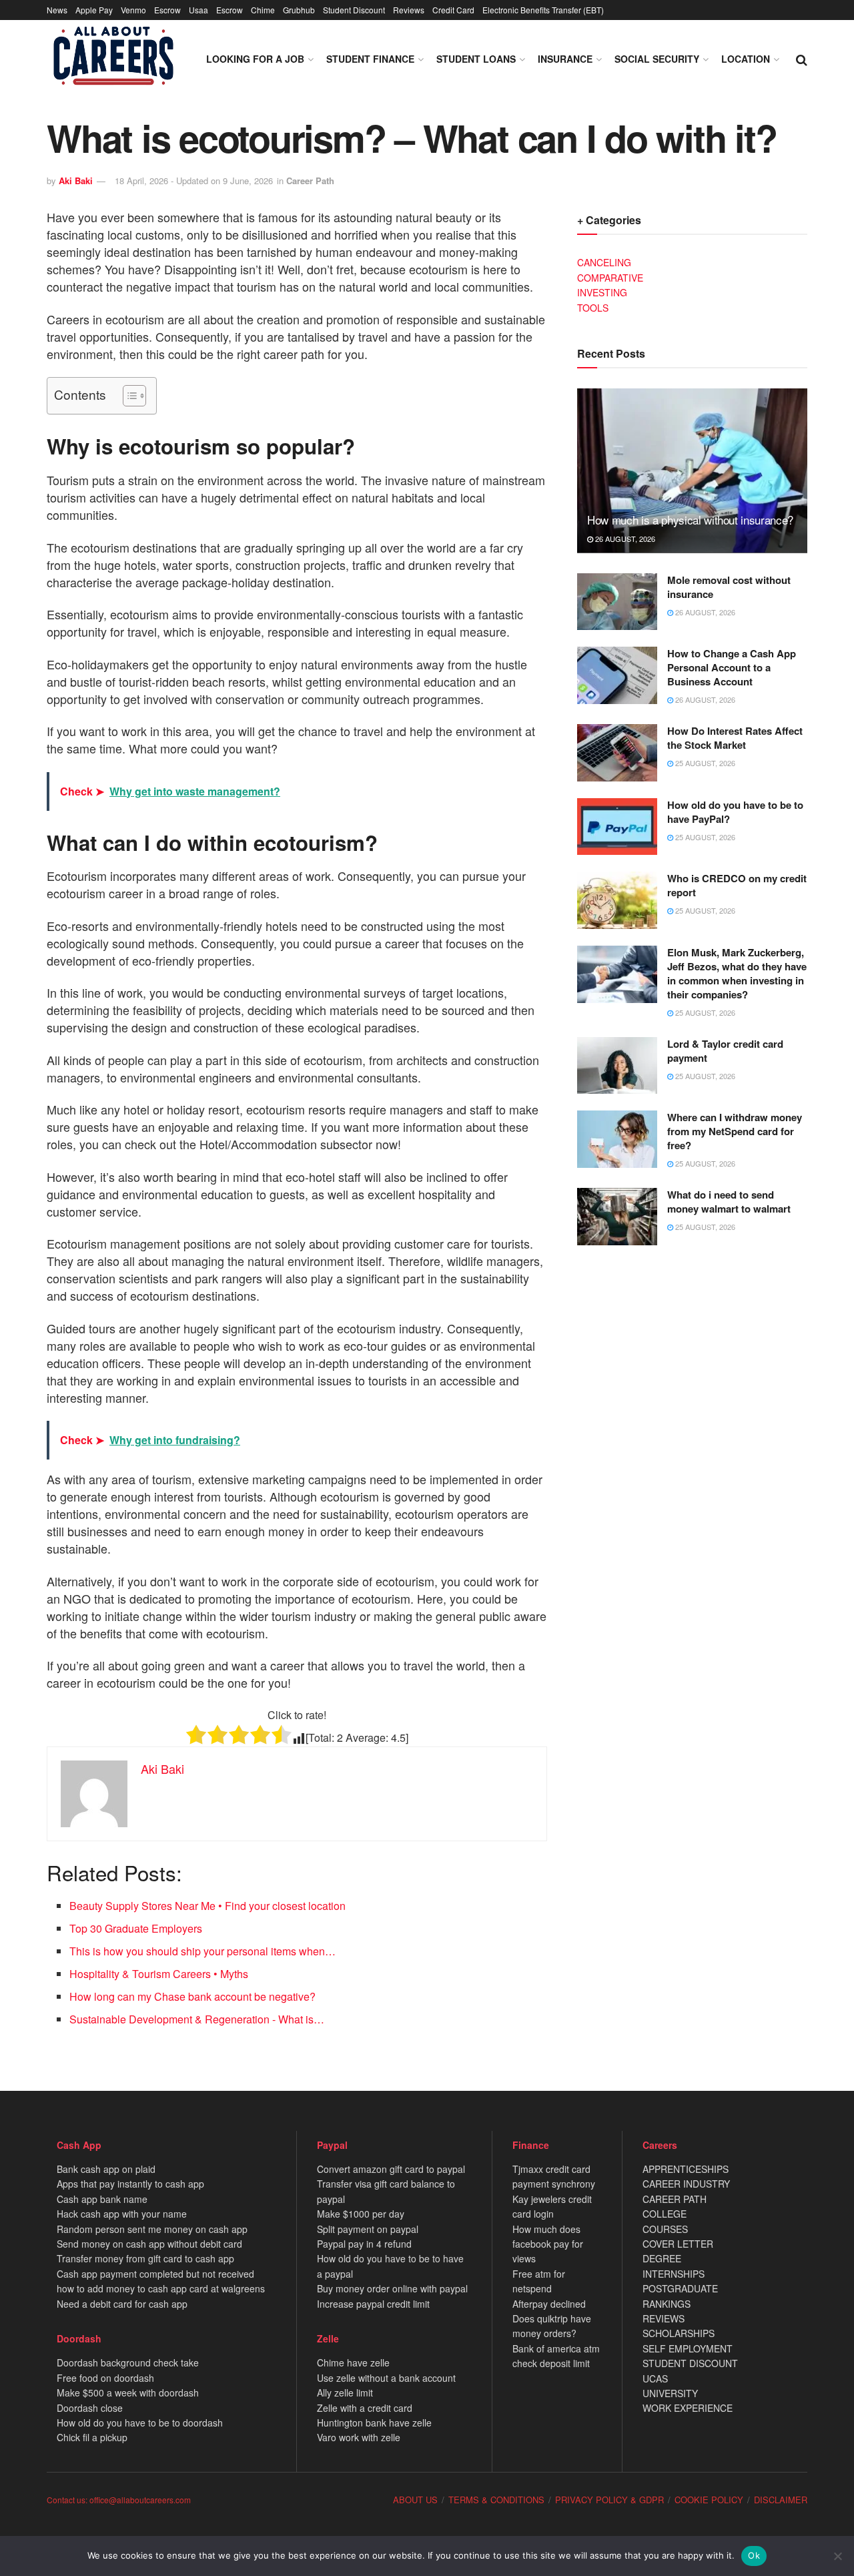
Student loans (476, 59)
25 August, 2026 (704, 763)
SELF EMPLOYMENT (688, 2348)
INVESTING (602, 292)
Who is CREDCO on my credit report (737, 885)
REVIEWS (664, 2318)
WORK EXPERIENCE (688, 2408)
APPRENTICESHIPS (686, 2169)
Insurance (565, 59)
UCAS (655, 2378)
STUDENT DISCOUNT (690, 2363)
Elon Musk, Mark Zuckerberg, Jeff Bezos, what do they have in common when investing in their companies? (737, 973)
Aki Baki (76, 181)
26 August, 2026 (624, 539)
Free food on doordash (105, 2378)
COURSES (665, 2229)
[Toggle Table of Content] (128, 396)
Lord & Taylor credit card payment (725, 1051)
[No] (837, 2556)
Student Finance (370, 59)
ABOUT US (415, 2500)
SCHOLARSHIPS (679, 2333)
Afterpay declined (549, 2304)
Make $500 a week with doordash (128, 2392)
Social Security (657, 59)
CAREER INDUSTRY (686, 2184)
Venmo (133, 10)
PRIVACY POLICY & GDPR (609, 2500)
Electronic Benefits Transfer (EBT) (543, 10)
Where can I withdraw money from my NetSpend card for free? (735, 1131)
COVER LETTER (678, 2244)
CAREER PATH (675, 2199)
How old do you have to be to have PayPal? (735, 812)
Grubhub (299, 10)
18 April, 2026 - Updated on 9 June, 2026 (194, 181)
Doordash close (90, 2408)
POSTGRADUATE (680, 2288)
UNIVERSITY (670, 2393)
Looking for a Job (255, 59)
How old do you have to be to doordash (140, 2423)
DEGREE (662, 2258)
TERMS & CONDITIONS (496, 2500)
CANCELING (604, 262)
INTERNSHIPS (674, 2274)
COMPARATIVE (610, 278)
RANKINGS (667, 2304)
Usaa (198, 10)
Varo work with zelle (359, 2437)
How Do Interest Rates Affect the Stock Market (735, 738)
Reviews (409, 10)
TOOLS (593, 308)
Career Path (310, 181)
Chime (263, 10)
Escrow (167, 10)
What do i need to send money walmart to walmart (729, 1202)
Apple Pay (94, 10)
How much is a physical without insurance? (690, 520)
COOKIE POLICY (709, 2500)
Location (746, 59)
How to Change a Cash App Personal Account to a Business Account (732, 667)
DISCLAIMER (781, 2500)
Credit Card (453, 10)
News (57, 10)
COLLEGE (665, 2214)
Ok (754, 2555)
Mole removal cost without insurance (729, 587)
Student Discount (354, 10)
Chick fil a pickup (92, 2437)
